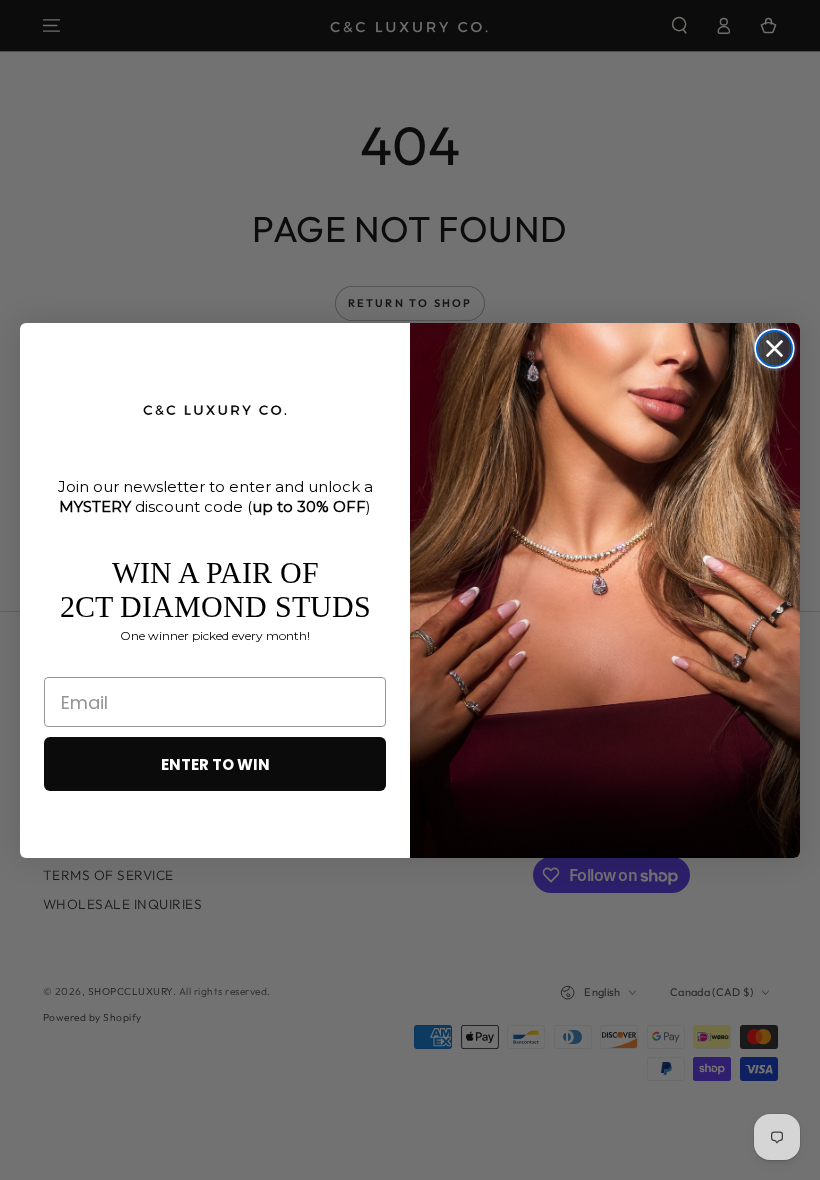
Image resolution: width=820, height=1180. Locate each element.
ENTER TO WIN (215, 764)
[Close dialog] (774, 348)
